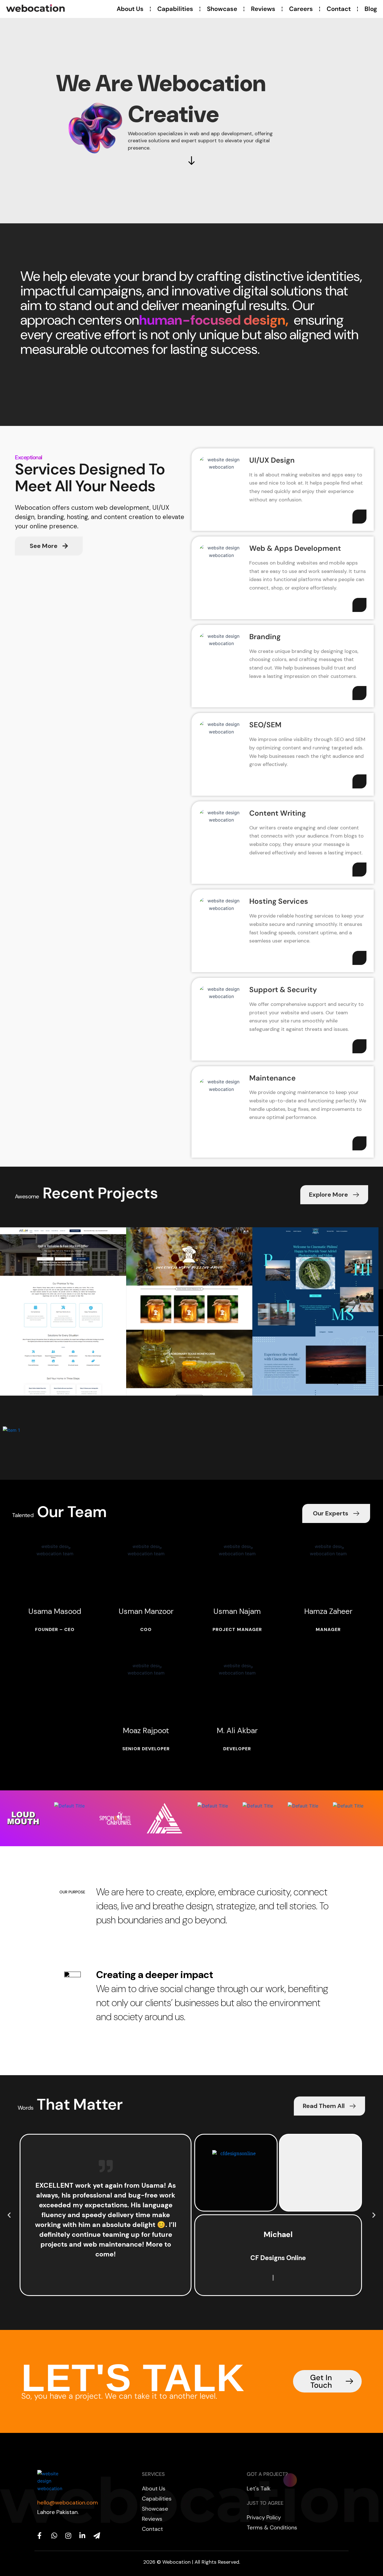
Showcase (222, 9)
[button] (9, 2215)
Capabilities (175, 9)
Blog (371, 9)
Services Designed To (90, 469)
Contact (339, 9)
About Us (130, 9)
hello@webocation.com (68, 2502)
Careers (301, 9)
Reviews (263, 9)
